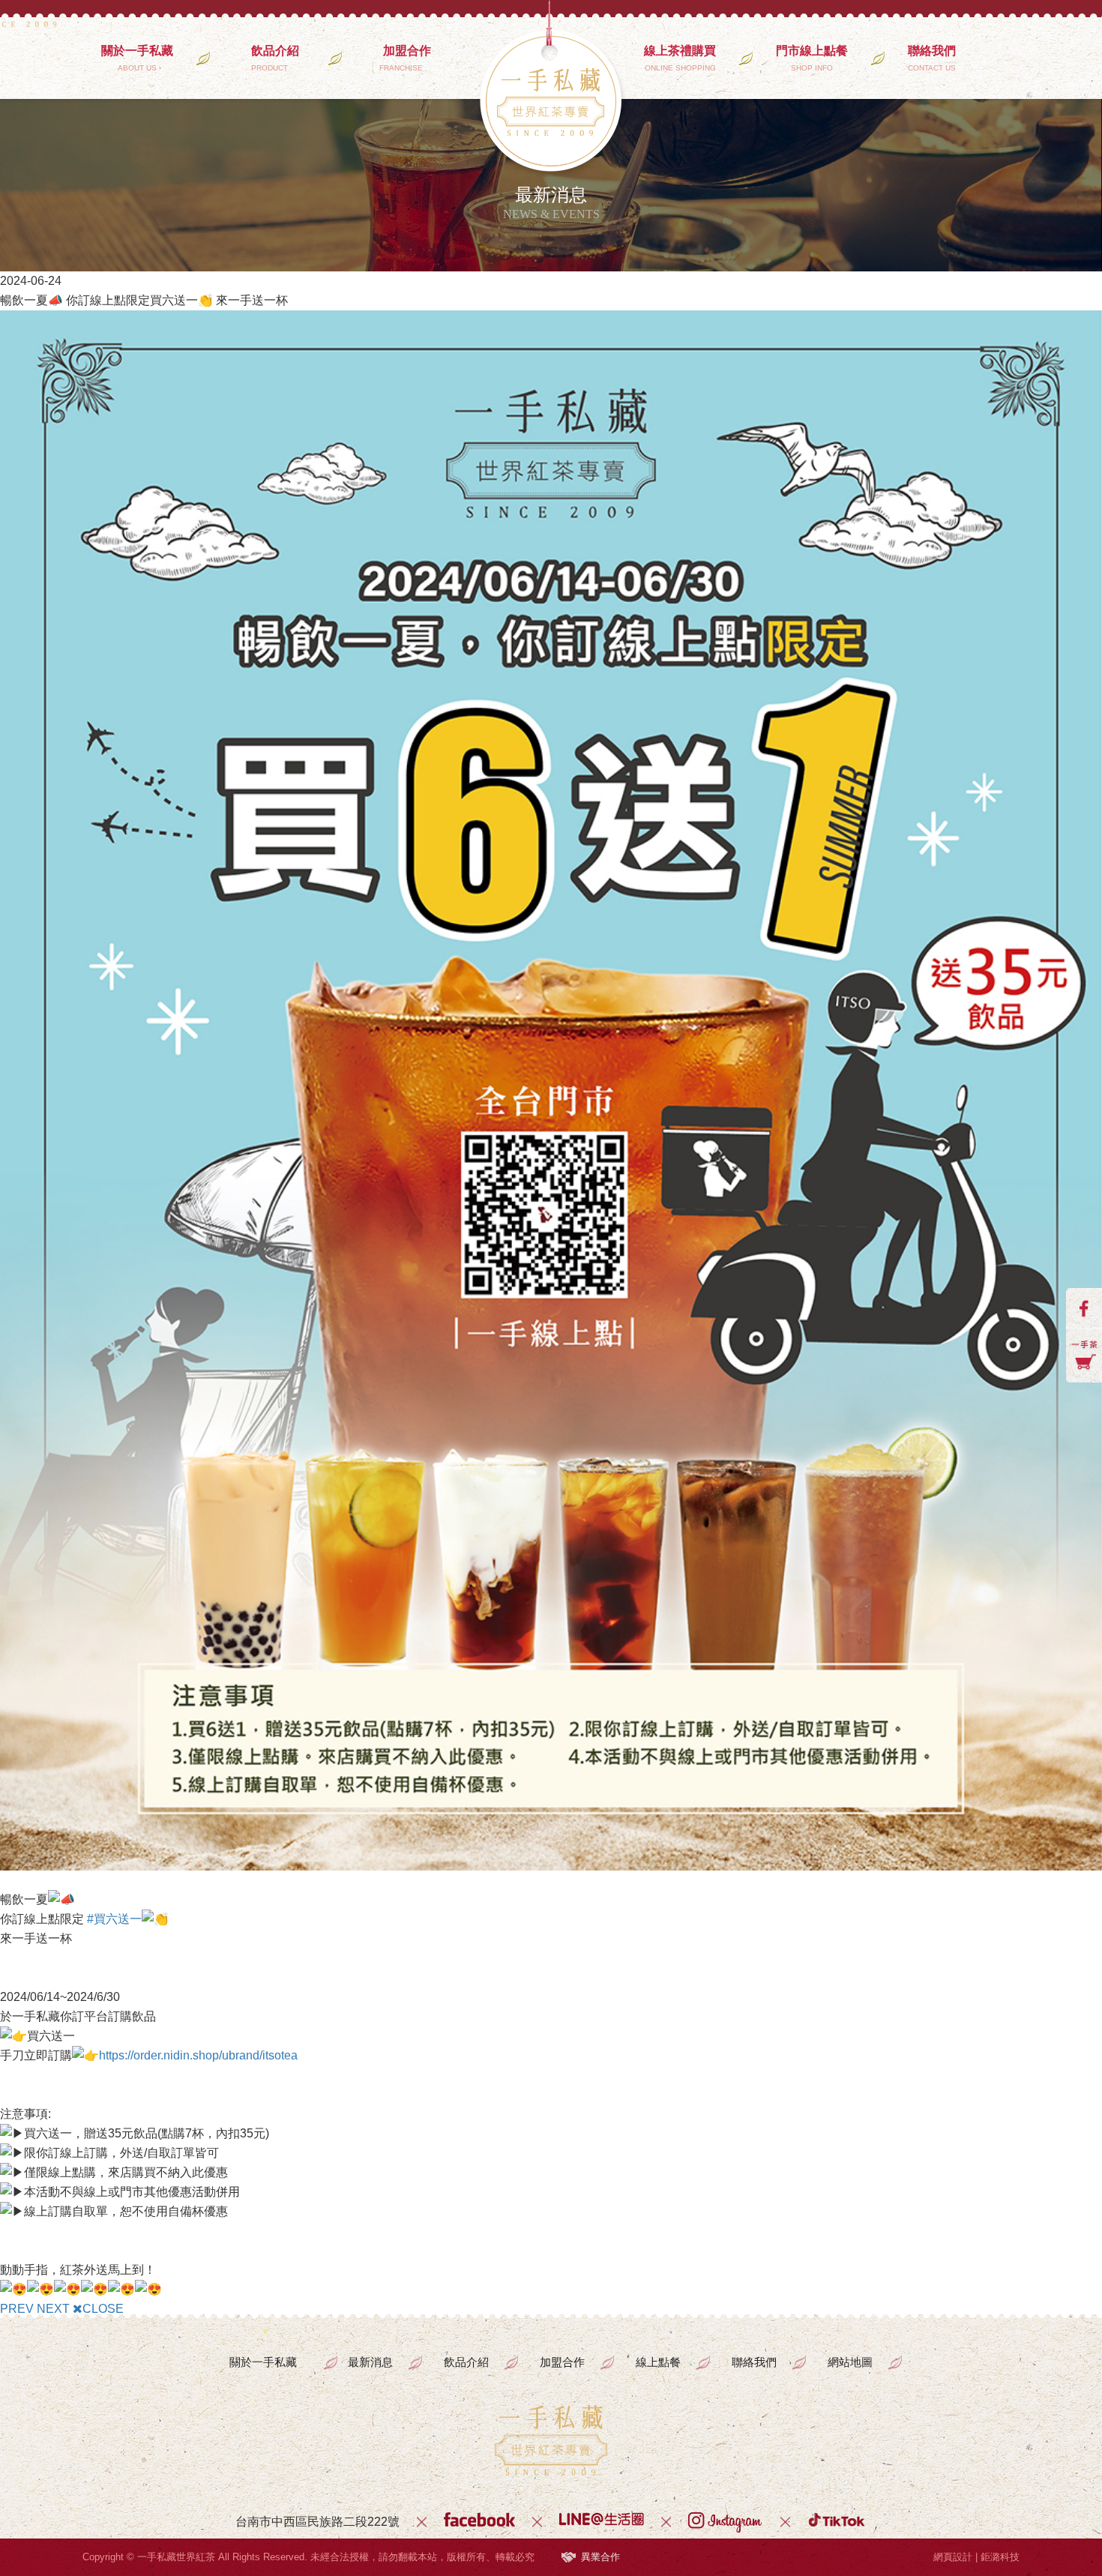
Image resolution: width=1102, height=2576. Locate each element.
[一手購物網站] (1084, 1355)
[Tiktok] (837, 2522)
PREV (17, 2309)
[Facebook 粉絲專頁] (1084, 1308)
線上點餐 (658, 2362)
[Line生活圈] (602, 2522)
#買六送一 (114, 1919)
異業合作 (600, 2557)
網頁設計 (953, 2557)
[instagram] (726, 2522)
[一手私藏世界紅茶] (551, 2440)
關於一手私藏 (137, 58)
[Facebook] (479, 2522)
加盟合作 (407, 58)
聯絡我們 (932, 58)
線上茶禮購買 (680, 58)
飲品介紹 (275, 58)
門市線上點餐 (812, 58)
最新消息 (370, 2362)
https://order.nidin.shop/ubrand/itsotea (198, 2055)
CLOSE (103, 2309)
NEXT (53, 2309)
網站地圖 (850, 2362)
